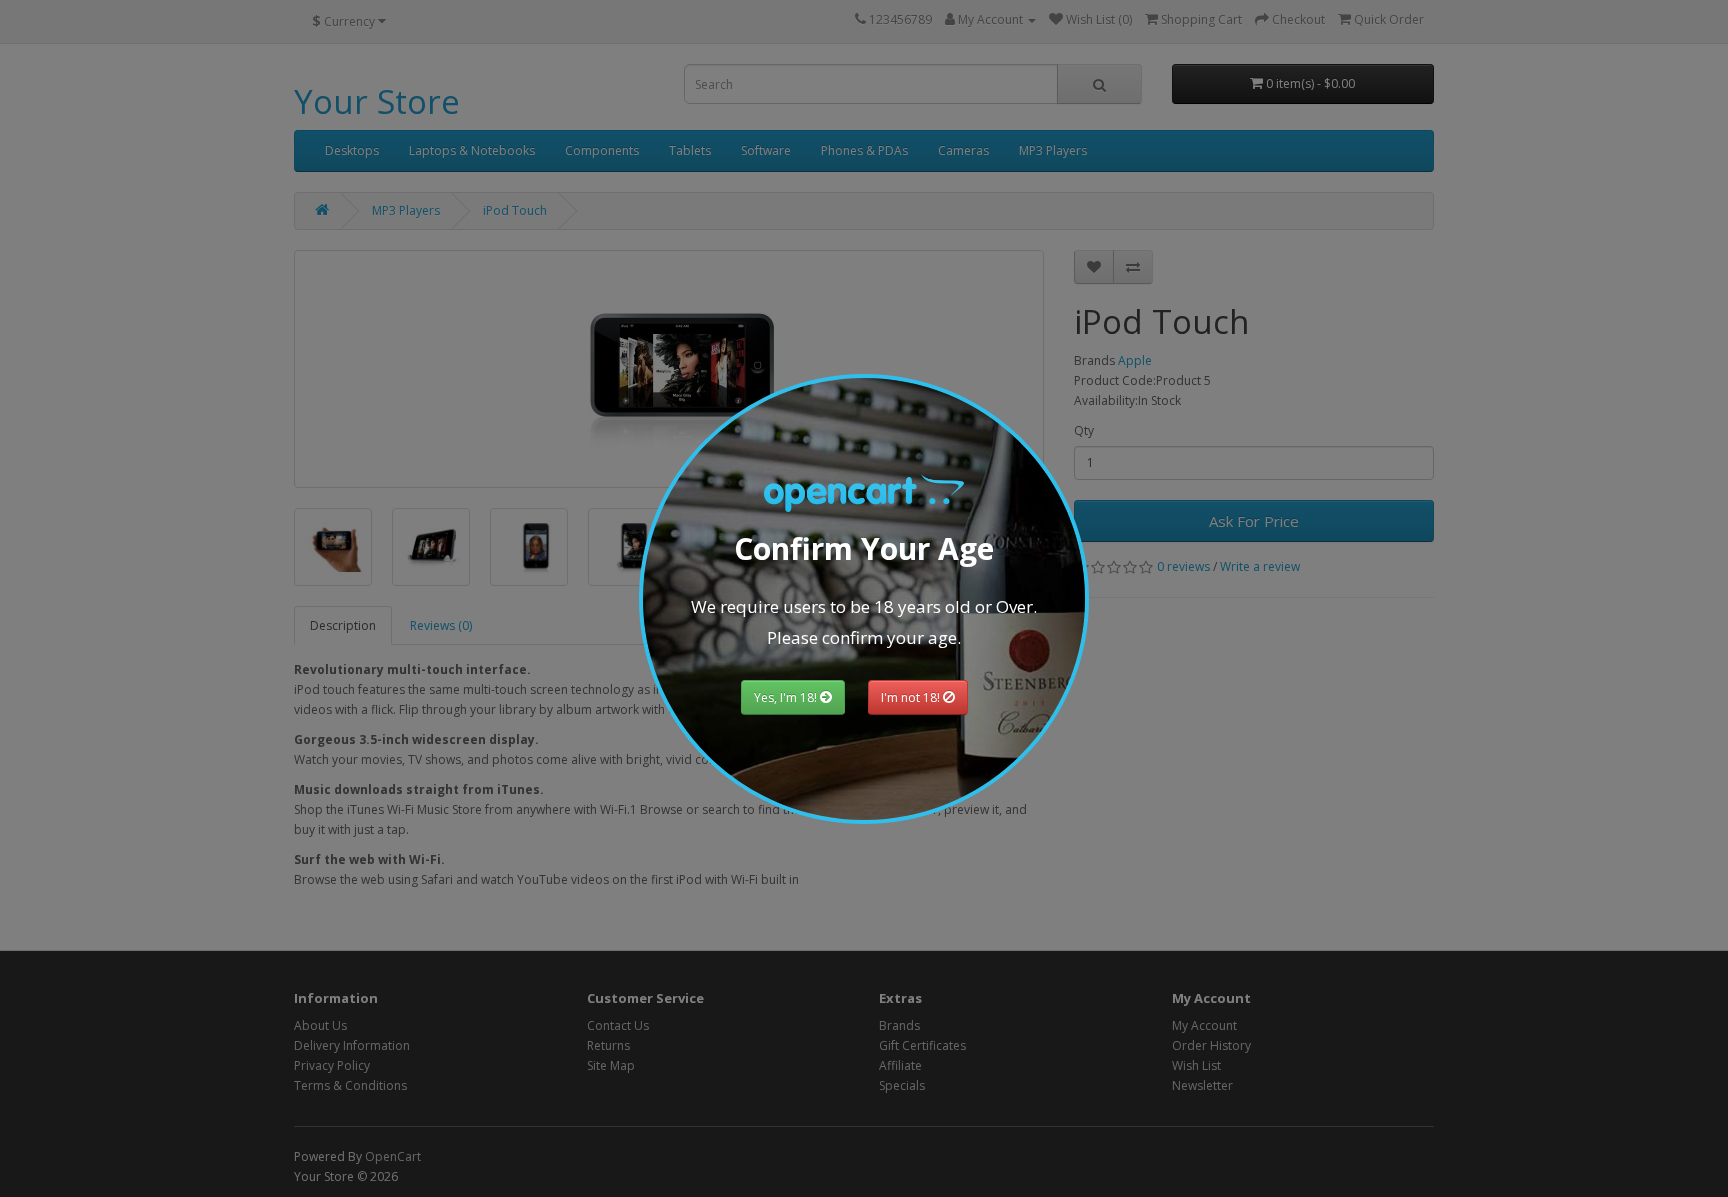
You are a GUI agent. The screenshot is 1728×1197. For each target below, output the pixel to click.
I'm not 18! (912, 697)
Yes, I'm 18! (787, 697)
